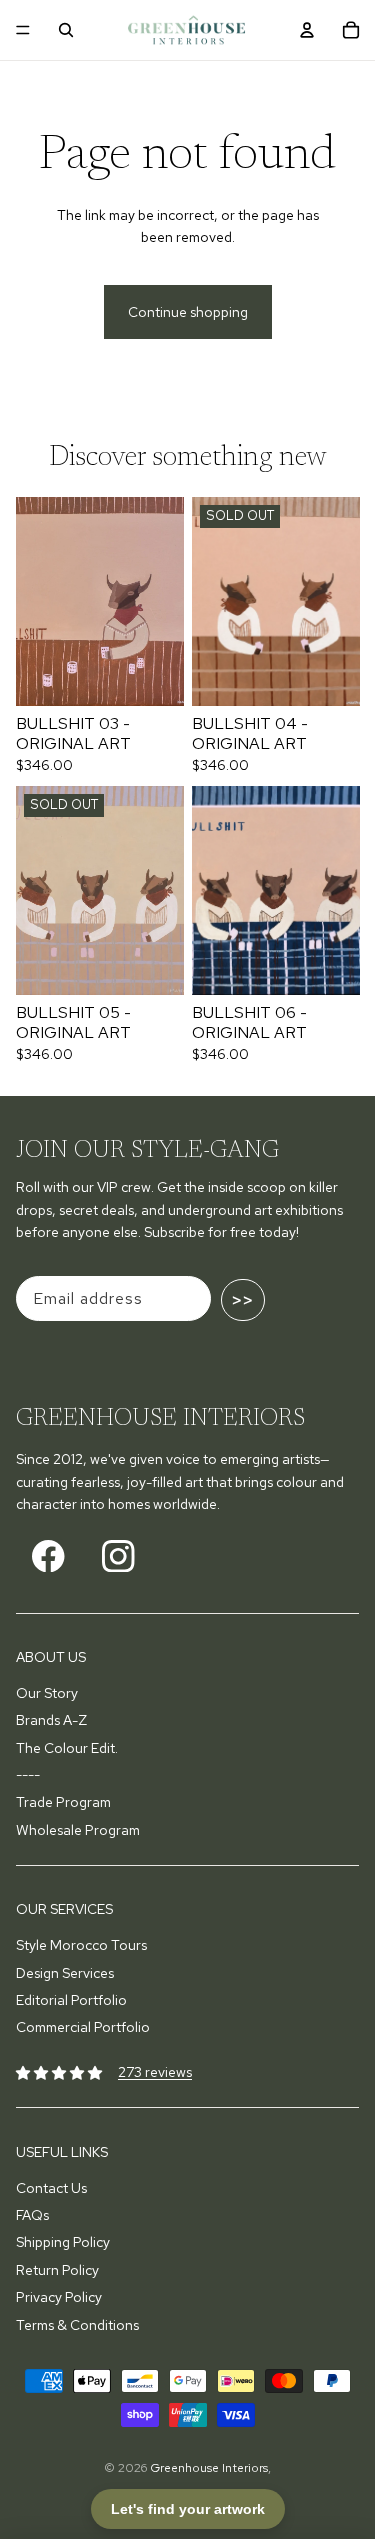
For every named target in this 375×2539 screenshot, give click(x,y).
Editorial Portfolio (71, 2000)
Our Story (47, 1693)
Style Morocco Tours (81, 1945)
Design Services (65, 1973)
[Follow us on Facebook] (48, 1556)
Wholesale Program (78, 1830)
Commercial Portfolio (83, 2027)
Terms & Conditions (77, 2325)
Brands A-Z (51, 1720)
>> (243, 1300)
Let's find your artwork (188, 2509)
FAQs (32, 2215)
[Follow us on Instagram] (118, 1556)
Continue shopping (188, 312)
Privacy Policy (59, 2297)
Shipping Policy (63, 2242)
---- (28, 1775)
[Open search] (66, 30)
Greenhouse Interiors (209, 2468)
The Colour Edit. (67, 1748)
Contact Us (51, 2188)
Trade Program (63, 1802)
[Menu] (23, 30)
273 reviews (155, 2072)
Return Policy (57, 2270)
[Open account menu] (307, 30)
